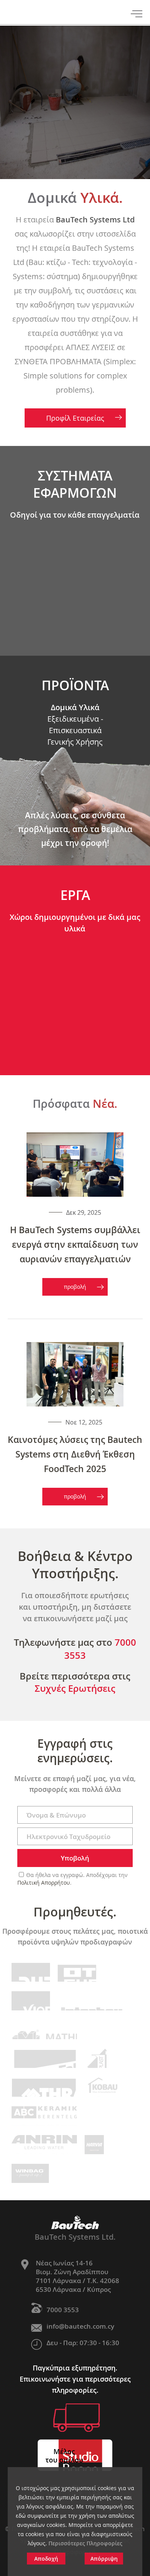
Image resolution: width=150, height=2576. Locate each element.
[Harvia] (94, 2145)
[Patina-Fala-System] (44, 2058)
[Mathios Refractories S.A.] (44, 2030)
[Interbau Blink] (92, 2001)
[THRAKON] (44, 2087)
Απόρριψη (104, 2559)
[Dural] (31, 1972)
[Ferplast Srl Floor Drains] (95, 2058)
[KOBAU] (103, 2087)
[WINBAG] (30, 2173)
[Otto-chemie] (77, 1972)
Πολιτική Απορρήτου (44, 1883)
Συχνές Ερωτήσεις (75, 1688)
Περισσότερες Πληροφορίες (85, 2543)
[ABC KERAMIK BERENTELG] (44, 2116)
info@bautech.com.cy (80, 2326)
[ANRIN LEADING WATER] (44, 2145)
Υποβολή (75, 1858)
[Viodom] (31, 2001)
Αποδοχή (46, 2559)
